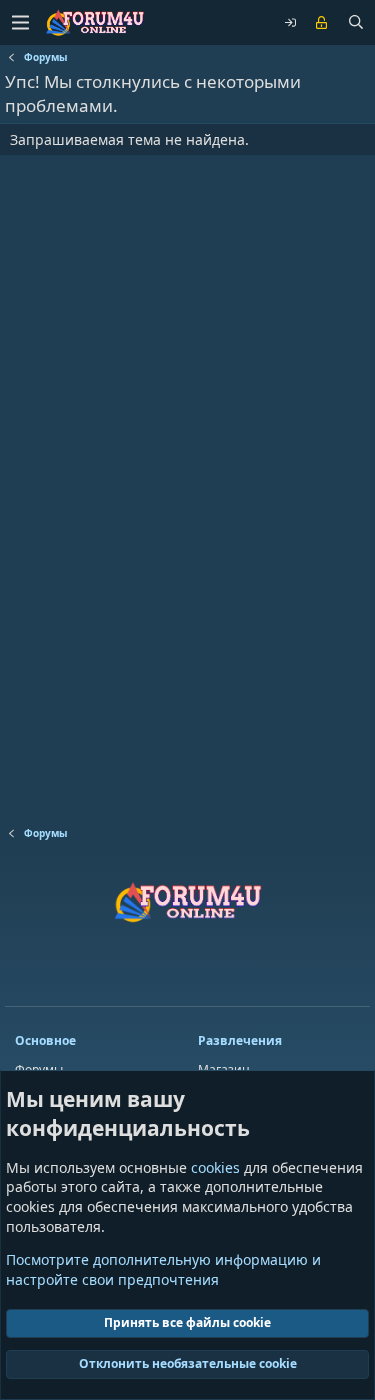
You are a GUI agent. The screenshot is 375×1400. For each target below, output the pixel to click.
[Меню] (20, 22)
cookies (215, 1167)
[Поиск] (356, 23)
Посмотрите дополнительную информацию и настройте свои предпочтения (163, 1269)
